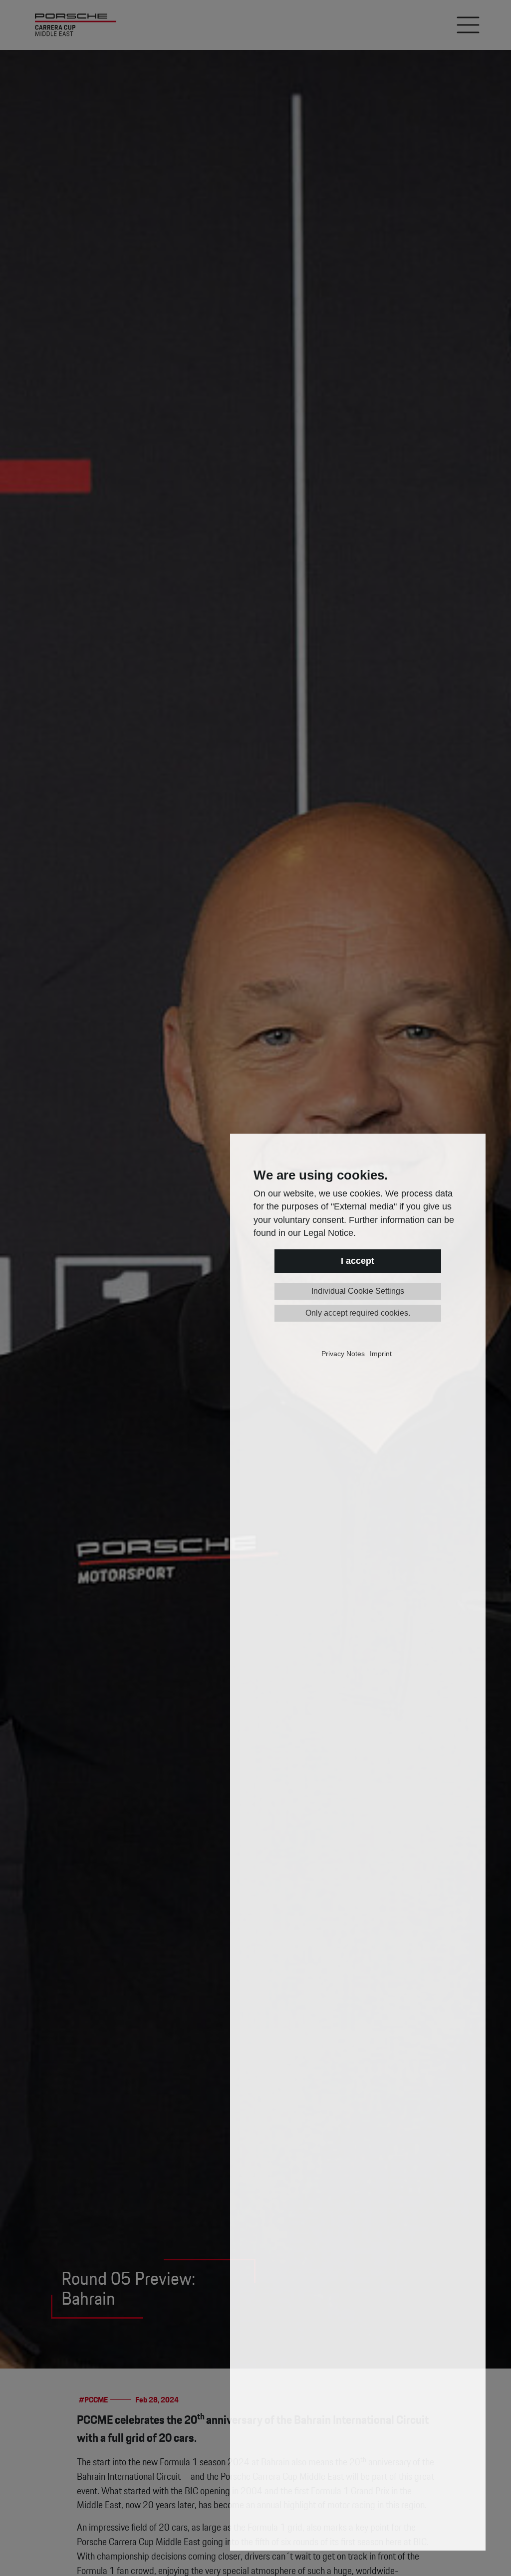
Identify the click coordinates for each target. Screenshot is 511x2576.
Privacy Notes (343, 1354)
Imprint (381, 1354)
